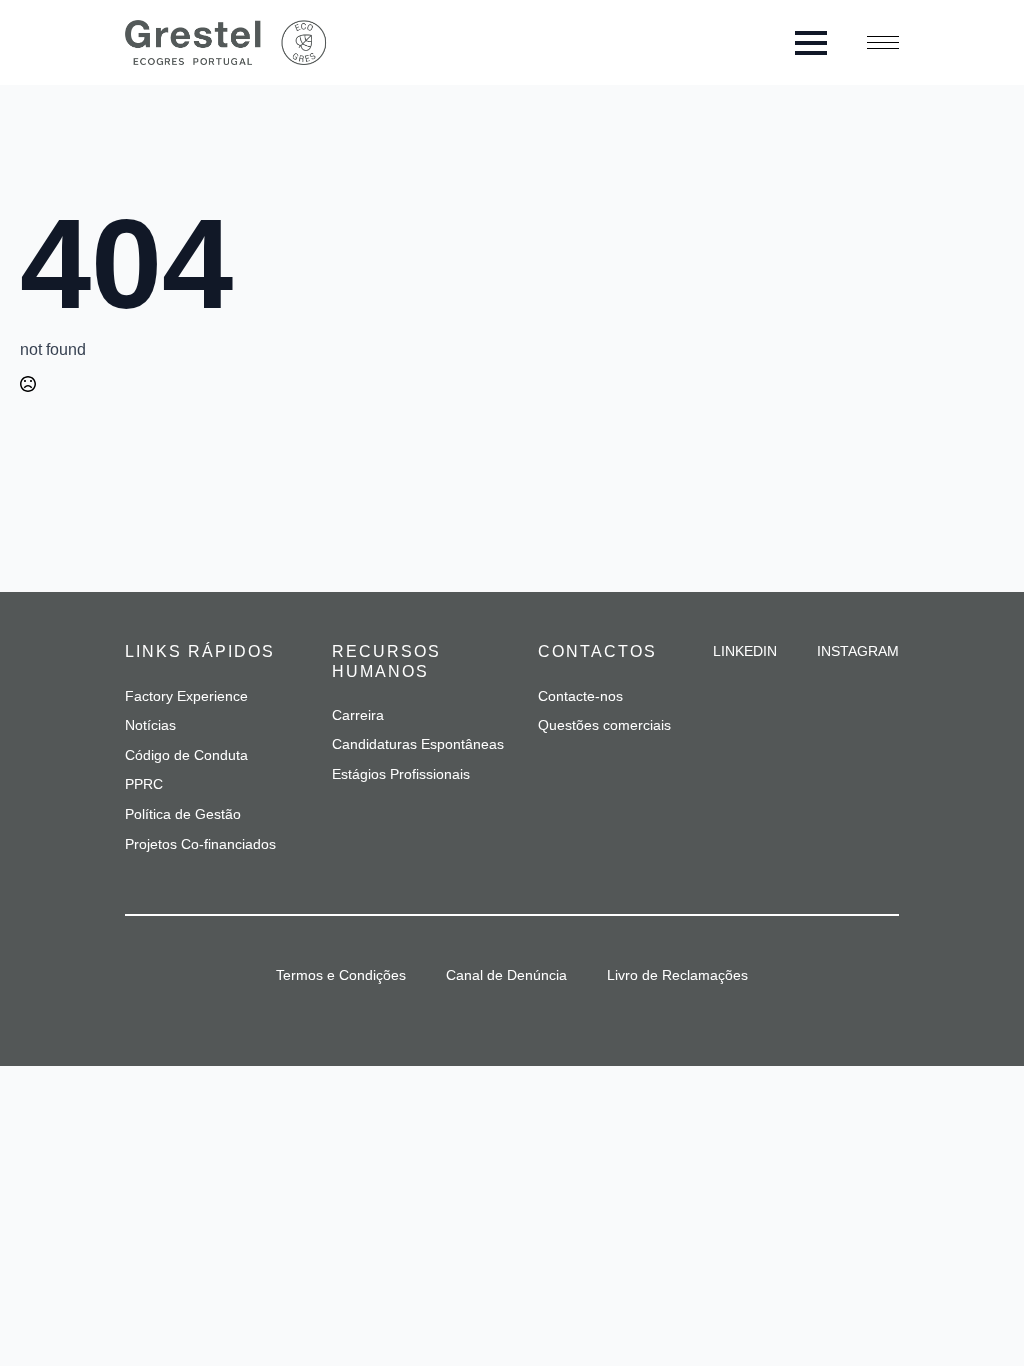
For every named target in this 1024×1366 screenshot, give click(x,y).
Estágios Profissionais (401, 774)
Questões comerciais (604, 725)
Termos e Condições (341, 975)
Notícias (150, 725)
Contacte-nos (580, 696)
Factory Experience (186, 696)
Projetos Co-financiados (200, 844)
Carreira (358, 715)
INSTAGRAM (858, 651)
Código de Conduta (186, 755)
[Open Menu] (811, 43)
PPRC (144, 784)
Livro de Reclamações (677, 975)
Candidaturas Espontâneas (418, 744)
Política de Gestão (183, 814)
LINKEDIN (745, 651)
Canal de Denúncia (506, 975)
